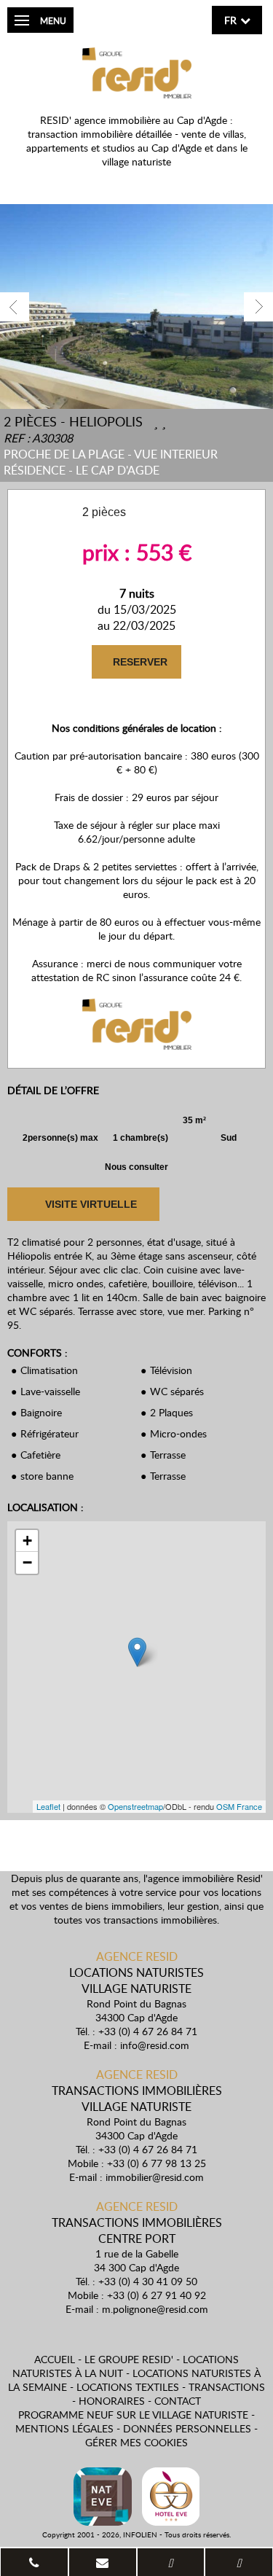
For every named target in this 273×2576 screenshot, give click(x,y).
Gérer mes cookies (136, 2442)
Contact (178, 2401)
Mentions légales (64, 2428)
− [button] (27, 1562)
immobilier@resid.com (155, 2177)
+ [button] (27, 1541)
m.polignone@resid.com (155, 2309)
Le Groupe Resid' (129, 2359)
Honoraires (112, 2401)
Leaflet (48, 1806)
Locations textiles (128, 2387)
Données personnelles (187, 2428)
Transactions (227, 2387)
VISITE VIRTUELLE (90, 1204)
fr (230, 20)
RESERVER (139, 662)
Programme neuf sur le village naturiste (133, 2415)
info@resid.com (155, 2045)
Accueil (55, 2359)
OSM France (239, 1806)
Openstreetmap (135, 1806)
